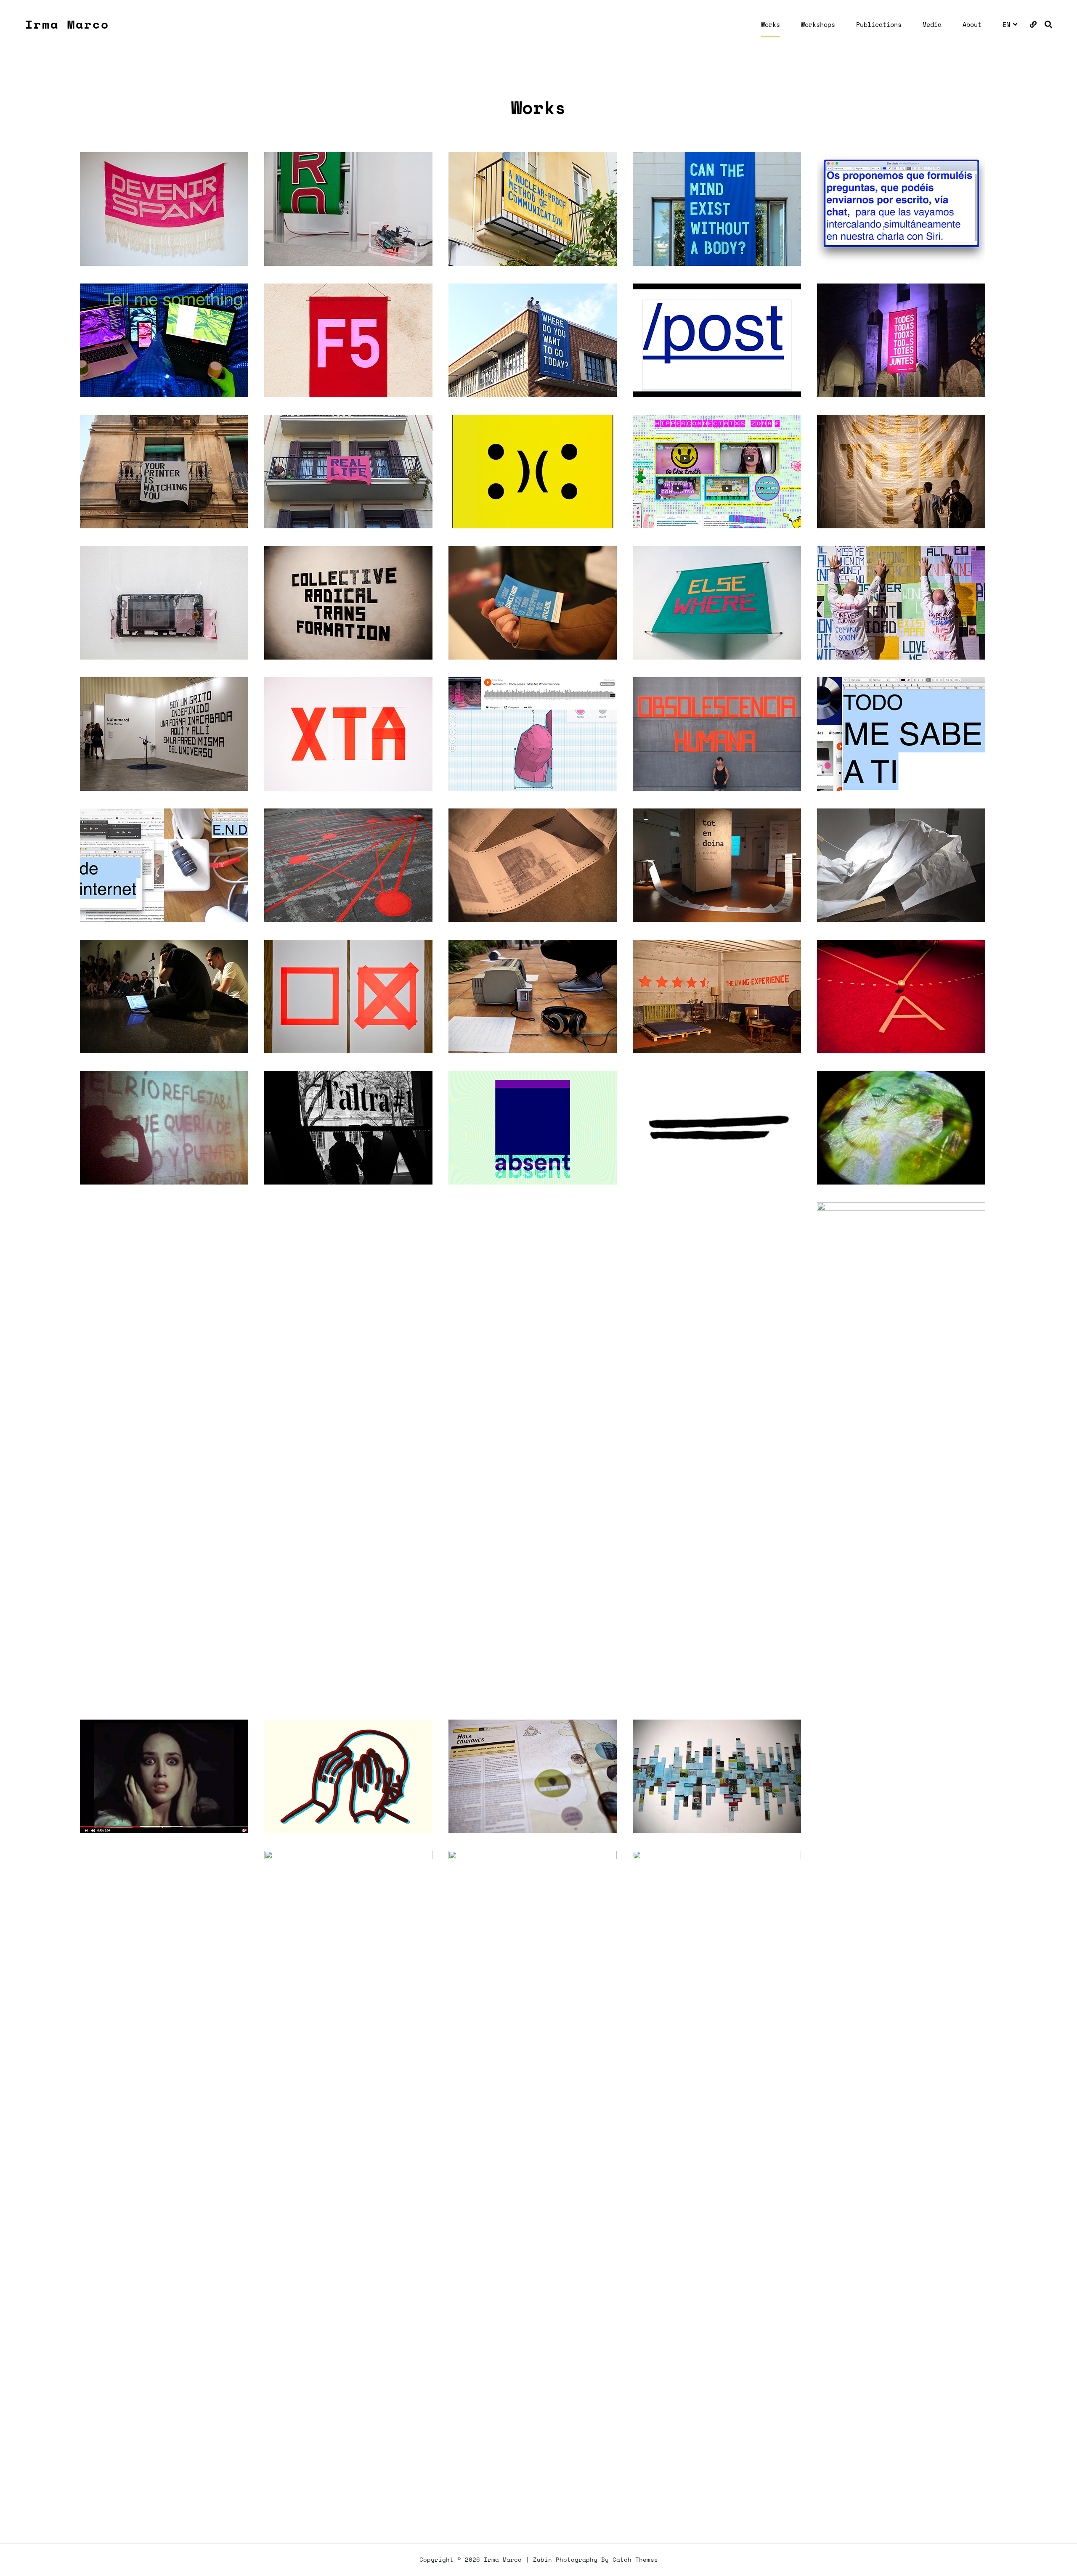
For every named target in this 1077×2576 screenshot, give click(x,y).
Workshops (818, 24)
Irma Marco (67, 24)
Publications (879, 24)
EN (1006, 24)
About (972, 24)
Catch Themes (635, 2559)
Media (932, 24)
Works (771, 24)
